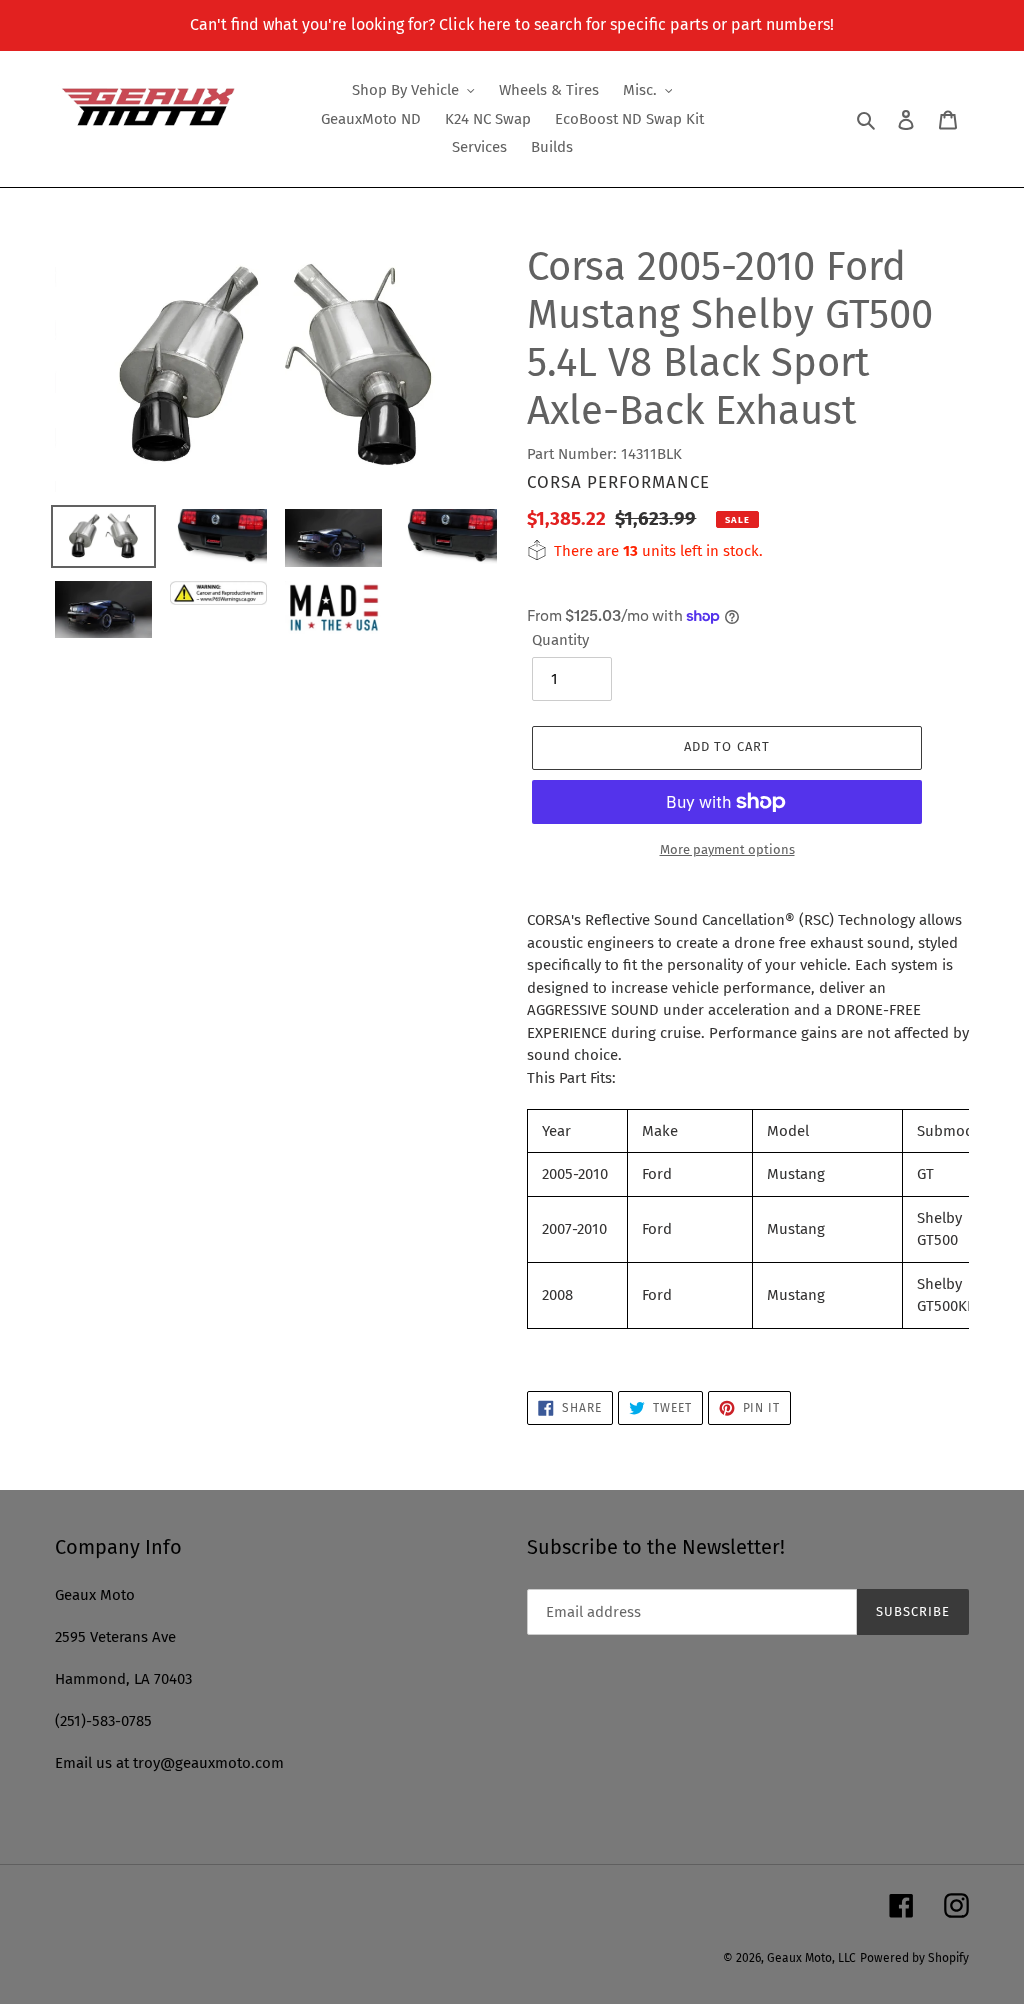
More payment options (727, 849)
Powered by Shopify (914, 1958)
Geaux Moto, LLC (811, 1958)
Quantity (560, 640)
